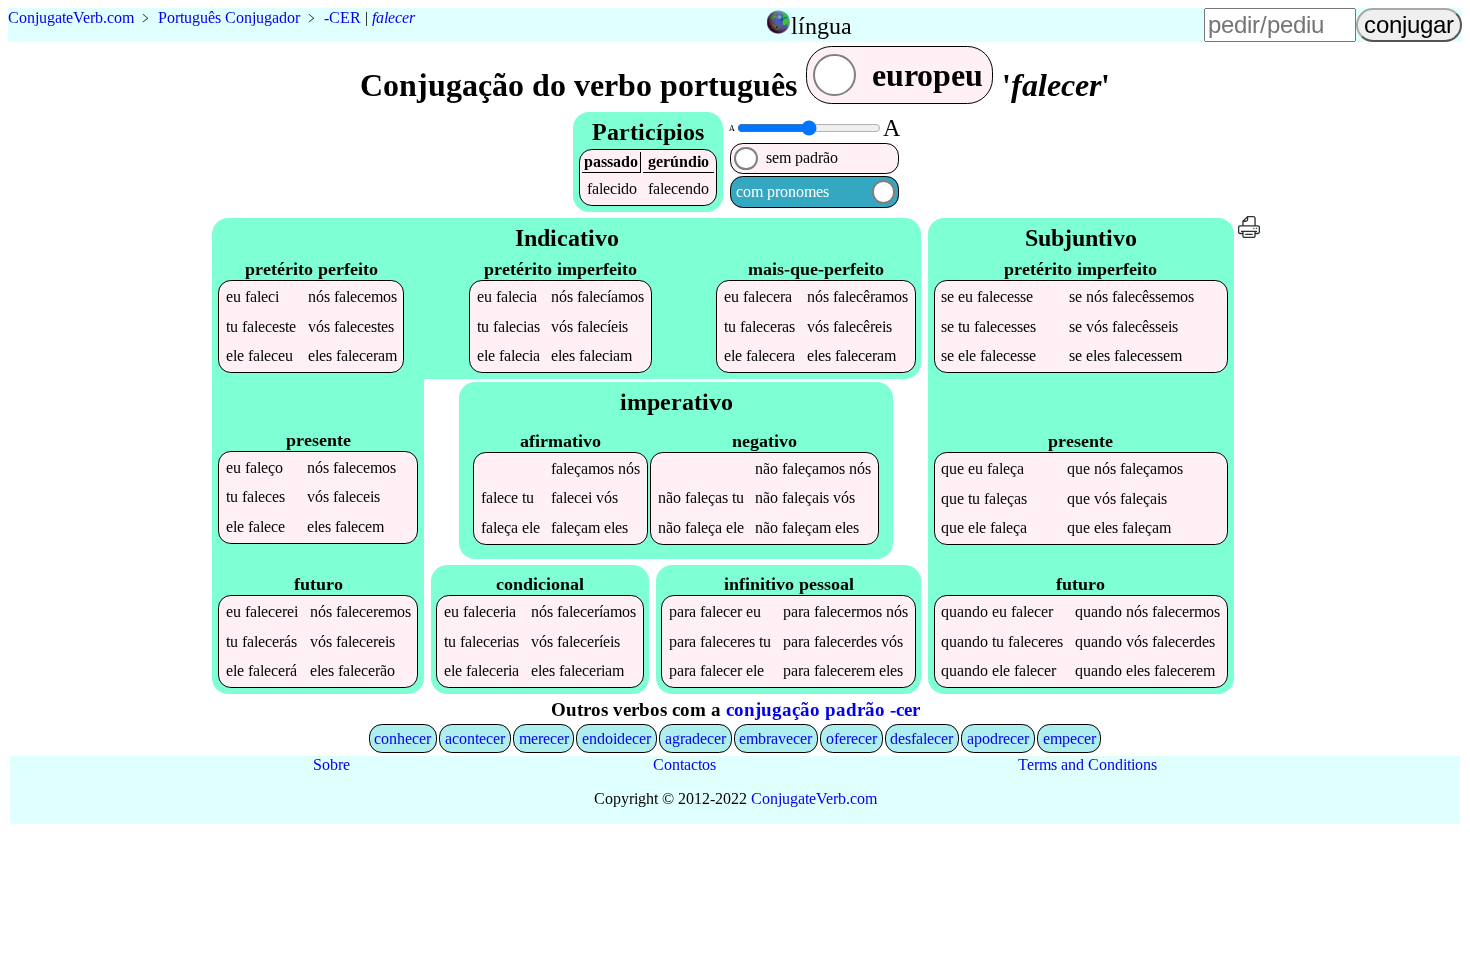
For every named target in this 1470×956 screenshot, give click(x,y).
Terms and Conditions (1087, 764)
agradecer (695, 738)
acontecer (475, 738)
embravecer (775, 738)
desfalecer (921, 738)
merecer (544, 738)
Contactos (684, 764)
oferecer (851, 738)
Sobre (331, 764)
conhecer (402, 738)
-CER (342, 17)
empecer (1069, 738)
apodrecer (998, 738)
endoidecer (616, 738)
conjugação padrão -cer (823, 709)
